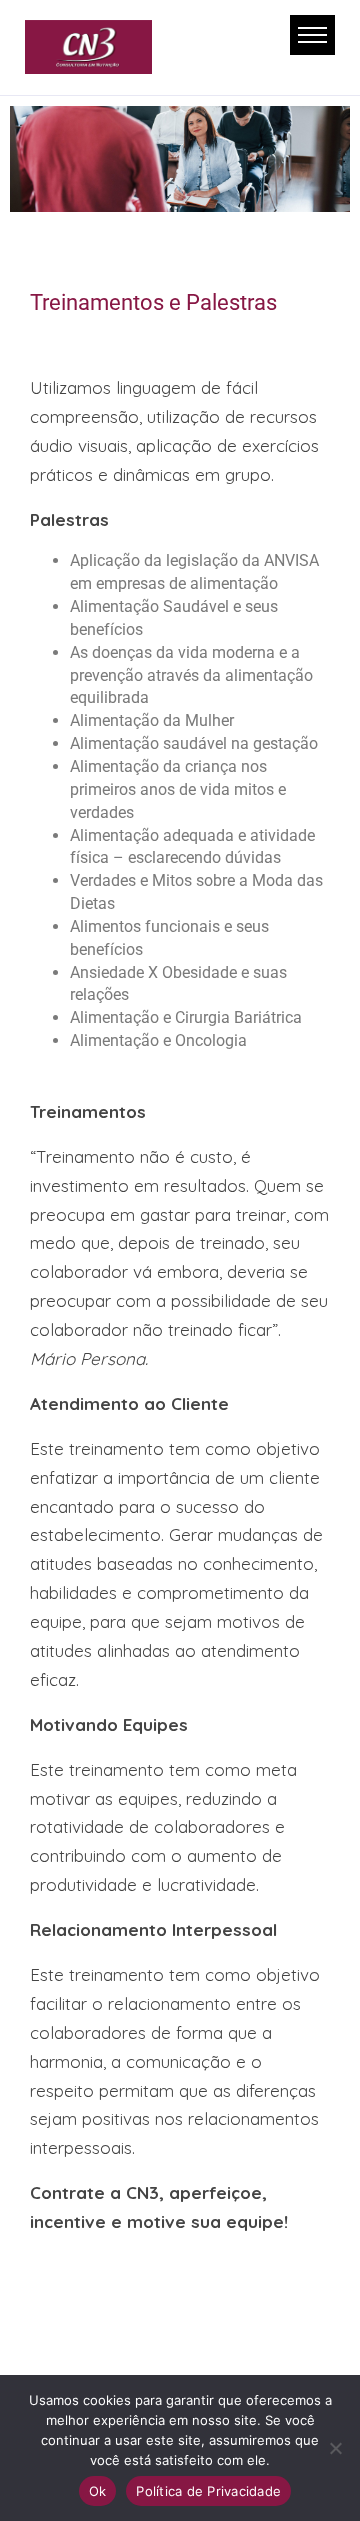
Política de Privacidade (208, 2491)
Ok (98, 2491)
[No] (335, 2448)
